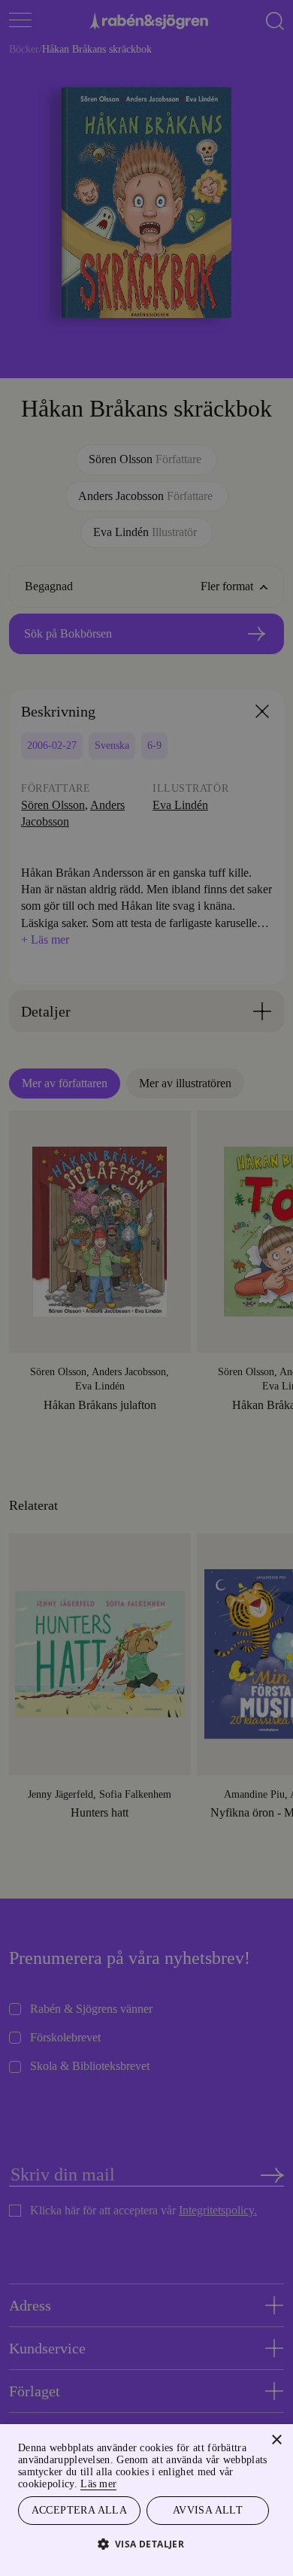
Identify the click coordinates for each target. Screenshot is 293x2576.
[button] (147, 2543)
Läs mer (149, 2482)
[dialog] (146, 1288)
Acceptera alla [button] (79, 2509)
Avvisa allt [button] (207, 2509)
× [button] (276, 2438)
